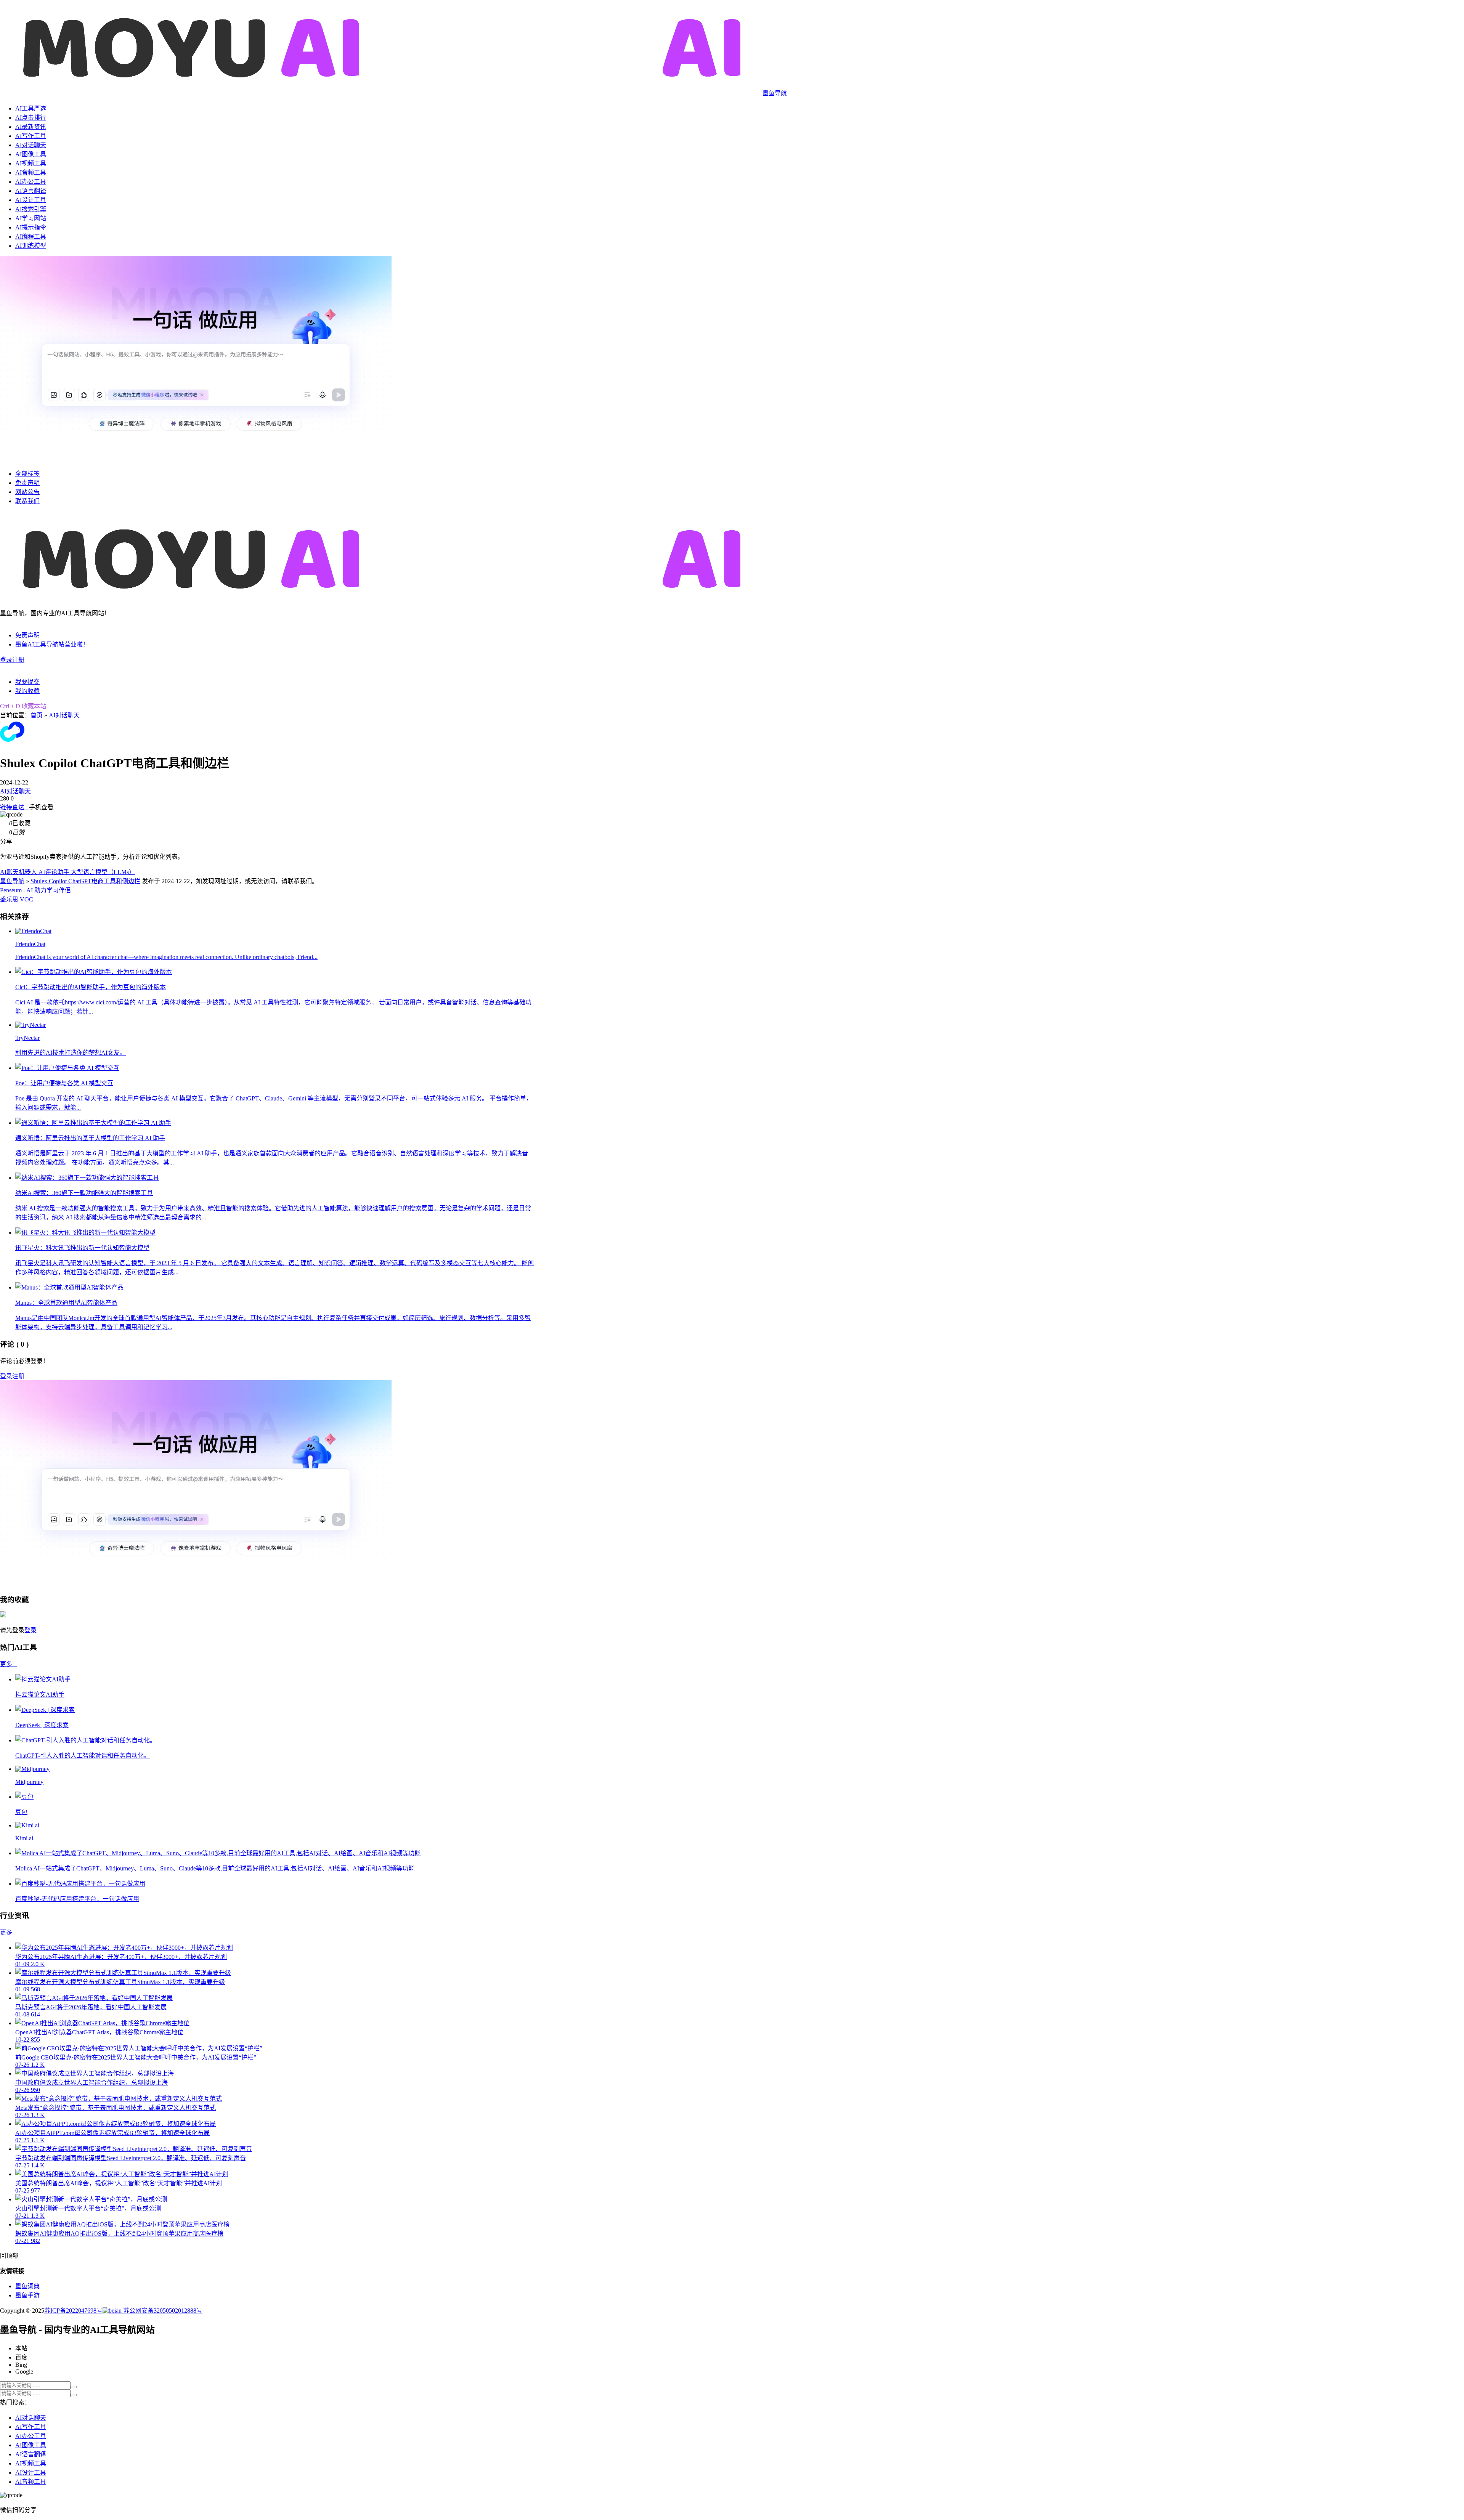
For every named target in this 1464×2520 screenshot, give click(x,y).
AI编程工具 (31, 237)
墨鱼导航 (12, 881)
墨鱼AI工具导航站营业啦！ (52, 644)
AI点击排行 (31, 118)
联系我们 (27, 501)
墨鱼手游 (27, 2295)
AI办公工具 (31, 182)
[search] (74, 2387)
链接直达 (14, 807)
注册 (18, 660)
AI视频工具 (31, 163)
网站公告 (27, 492)
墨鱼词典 (27, 2286)
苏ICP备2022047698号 (73, 2311)
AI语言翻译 (31, 191)
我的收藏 (27, 691)
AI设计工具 (31, 200)
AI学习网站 (31, 218)
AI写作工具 (31, 136)
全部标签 (27, 474)
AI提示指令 (31, 227)
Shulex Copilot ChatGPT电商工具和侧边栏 (85, 881)
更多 (8, 1664)
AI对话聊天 (31, 145)
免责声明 (27, 483)
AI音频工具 (31, 172)
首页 (37, 715)
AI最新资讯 (31, 127)
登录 (6, 660)
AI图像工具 (31, 154)
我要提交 (27, 682)
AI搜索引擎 (31, 209)
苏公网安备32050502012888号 (162, 2311)
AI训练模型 (31, 246)
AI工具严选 (31, 108)
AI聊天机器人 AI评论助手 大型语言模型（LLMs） (67, 872)
